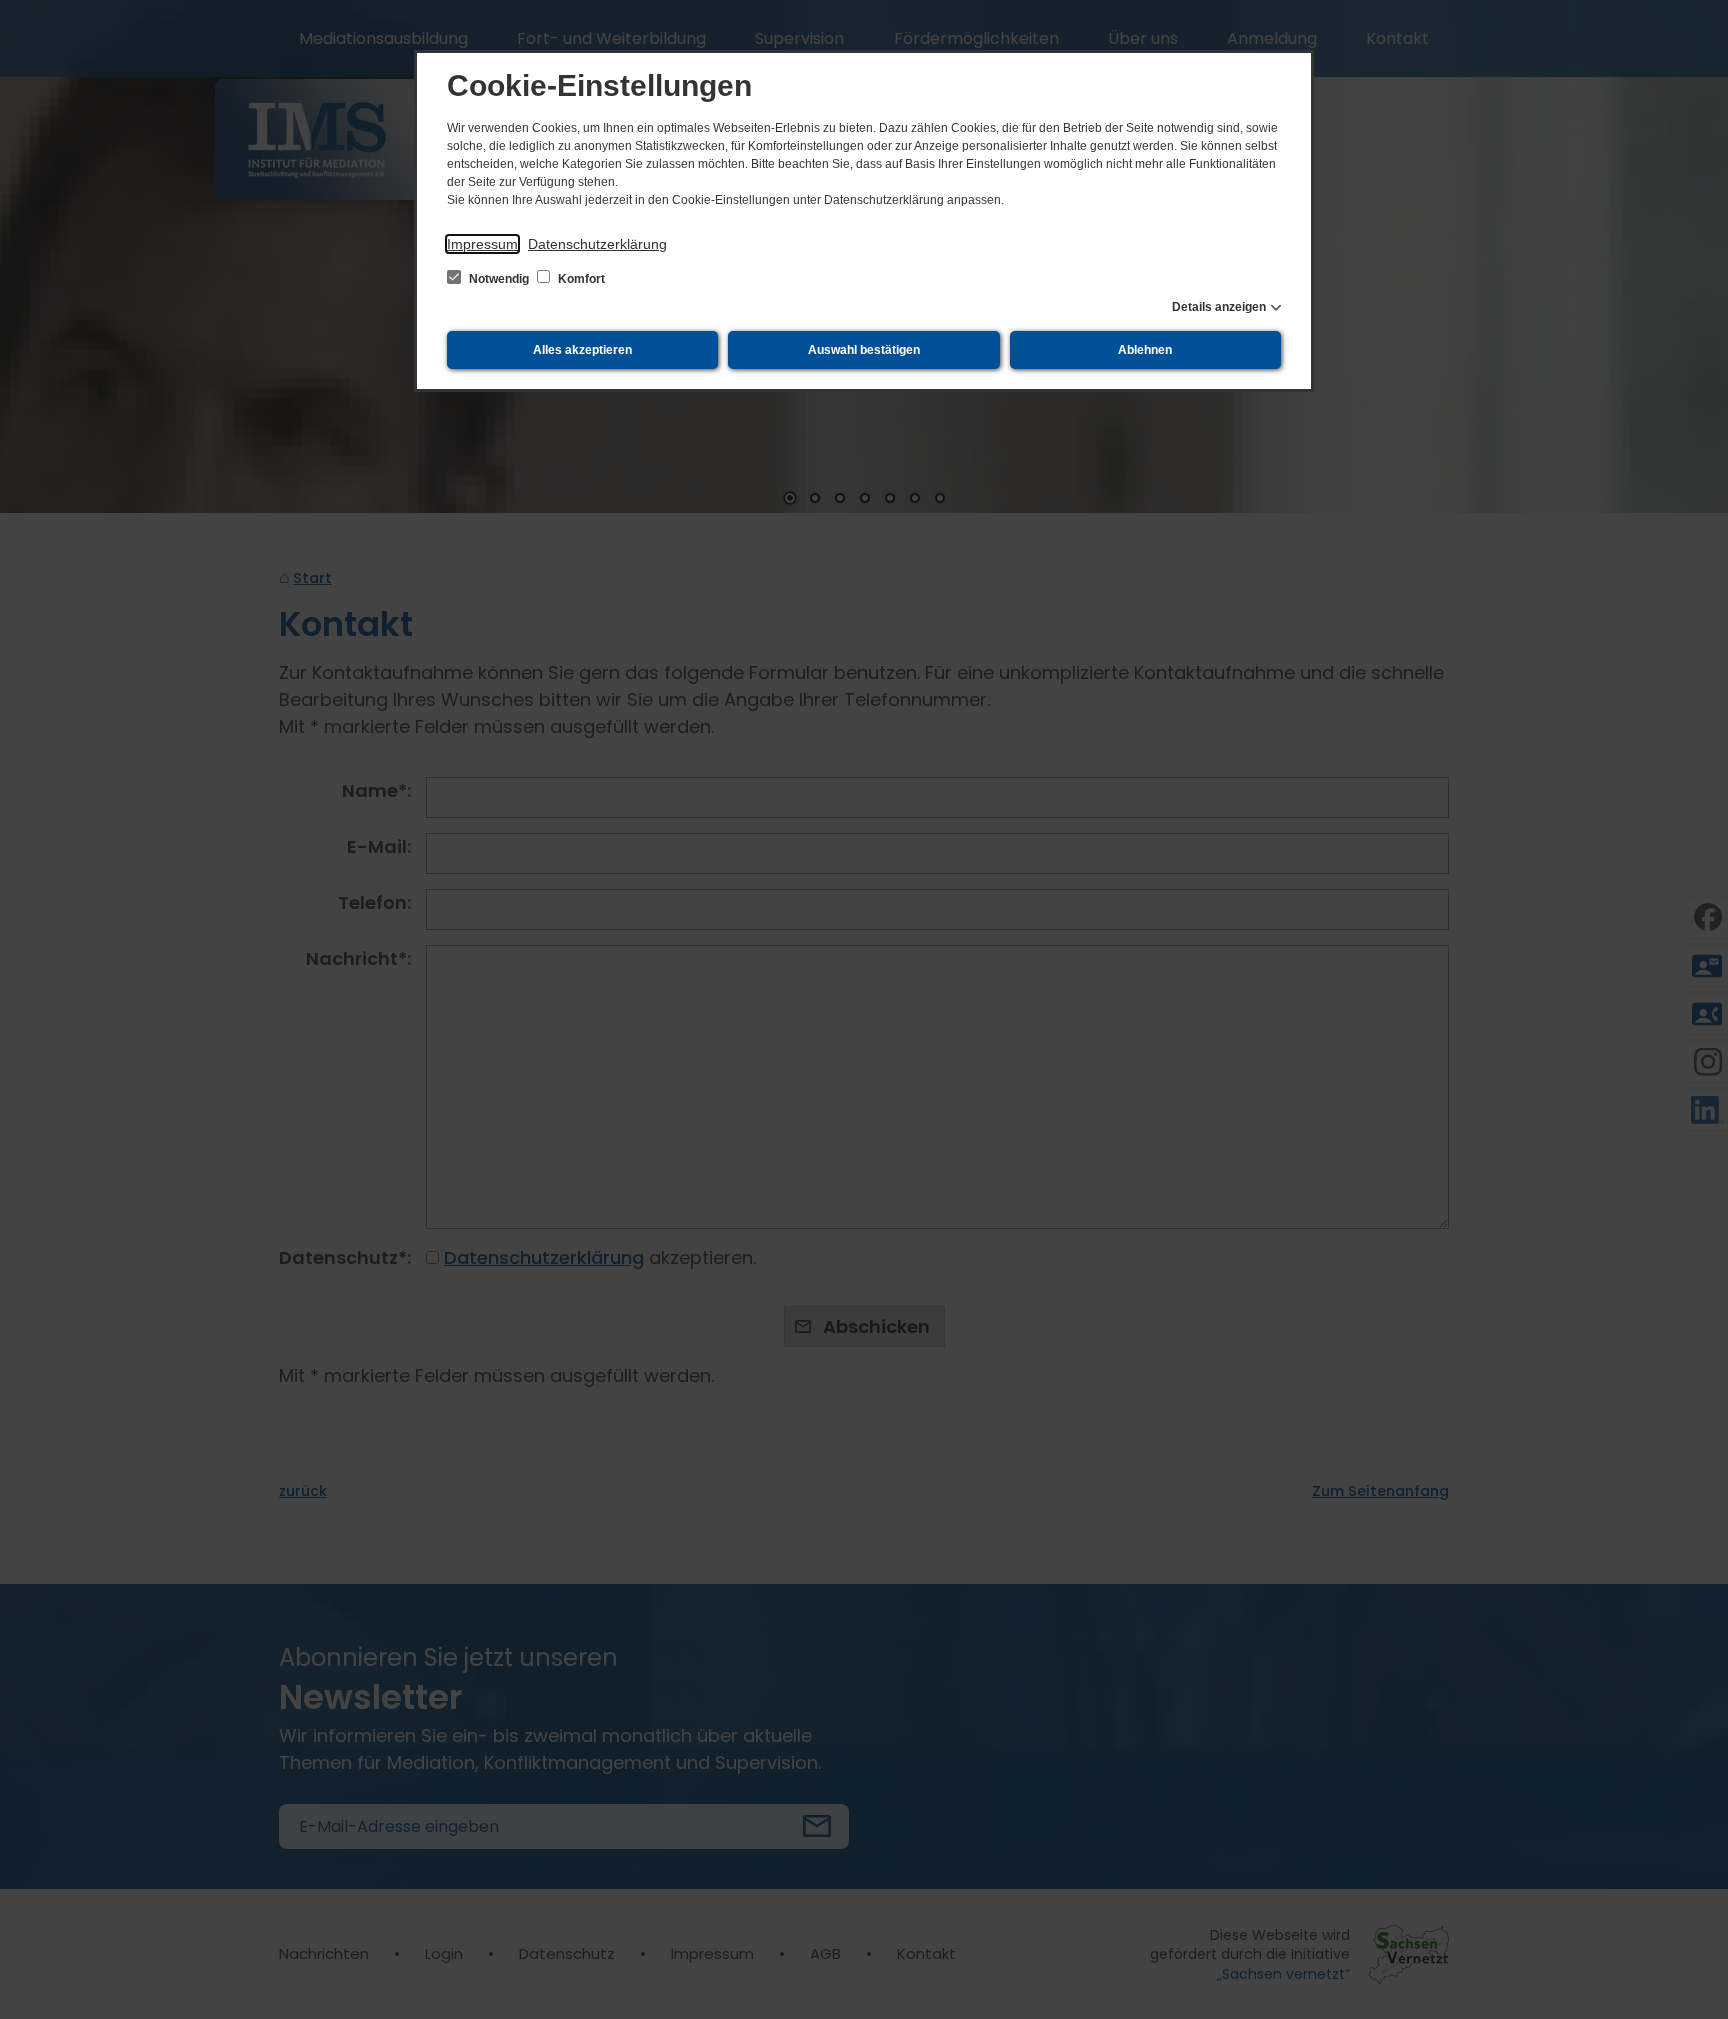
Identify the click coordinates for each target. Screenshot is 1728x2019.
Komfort (580, 279)
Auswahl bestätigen (864, 350)
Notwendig (499, 279)
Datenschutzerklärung (597, 244)
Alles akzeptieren (582, 350)
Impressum (482, 244)
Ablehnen (1145, 350)
